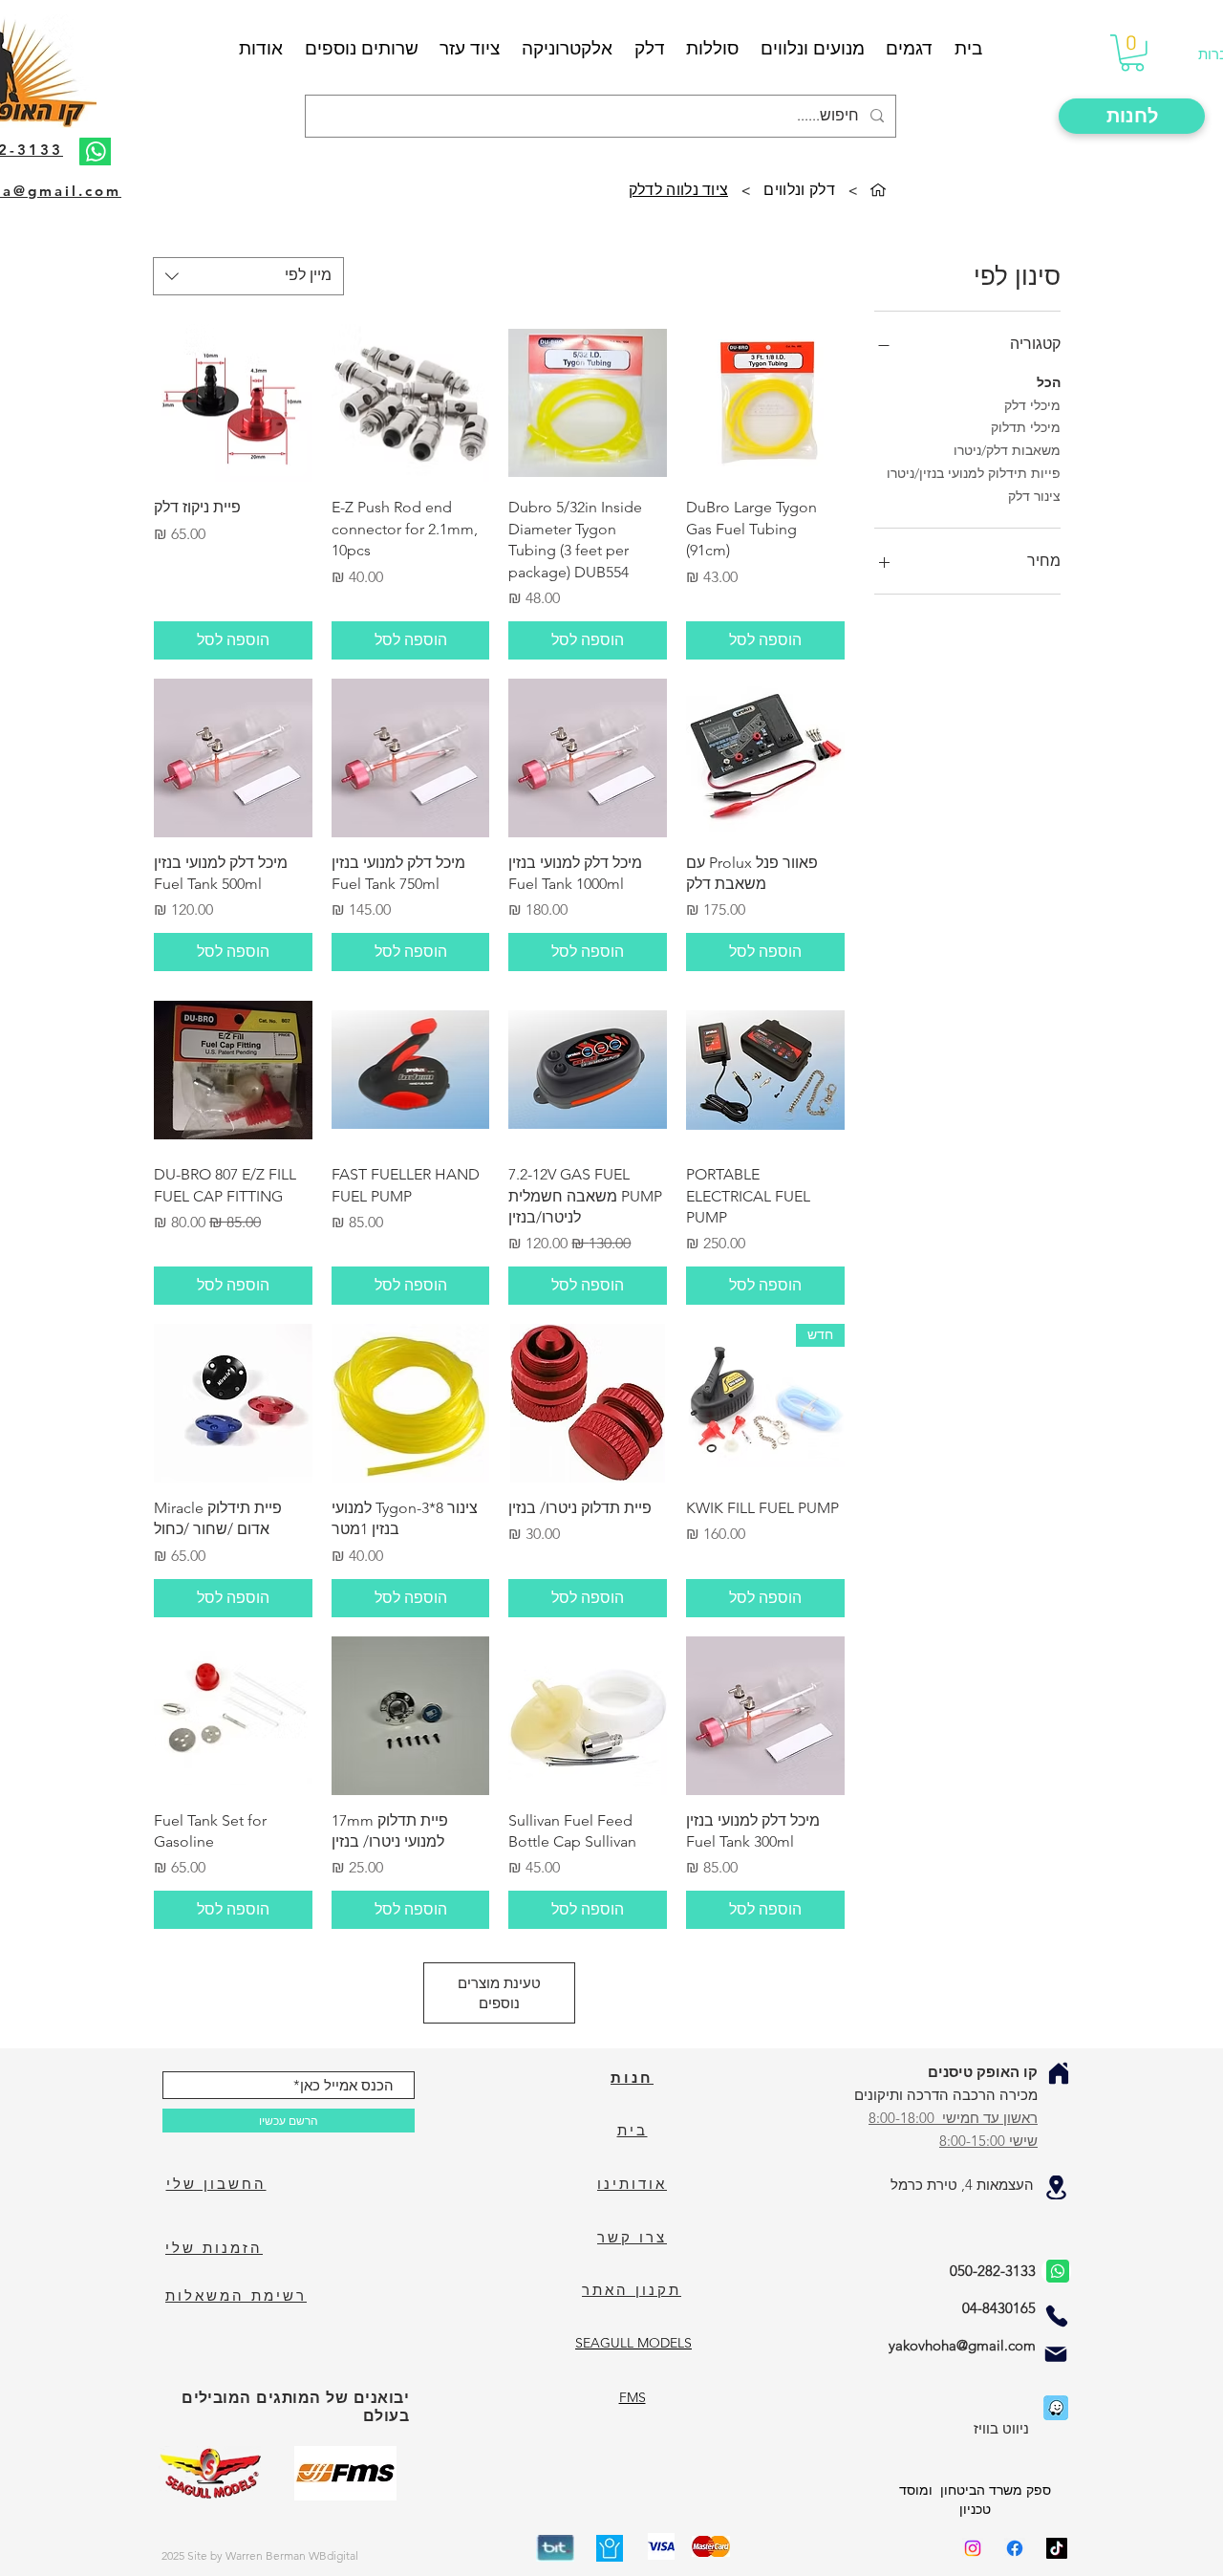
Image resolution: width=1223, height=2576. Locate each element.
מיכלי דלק (1032, 405)
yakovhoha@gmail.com (962, 2345)
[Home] (1059, 2073)
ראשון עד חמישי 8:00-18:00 (953, 2118)
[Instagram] (973, 2548)
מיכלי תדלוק (1026, 427)
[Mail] (1056, 2354)
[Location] (1056, 2187)
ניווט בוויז (1001, 2428)
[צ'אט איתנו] (1056, 2271)
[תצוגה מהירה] (765, 403)
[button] (1132, 53)
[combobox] (248, 276)
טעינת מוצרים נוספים (499, 1993)
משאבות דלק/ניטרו (1007, 450)
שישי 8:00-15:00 (988, 2141)
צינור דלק (1034, 496)
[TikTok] (1057, 2548)
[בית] (878, 190)
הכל (1049, 382)
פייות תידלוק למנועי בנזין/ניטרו (974, 473)
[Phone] (1057, 2316)
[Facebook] (1015, 2548)
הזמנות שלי (214, 2248)
